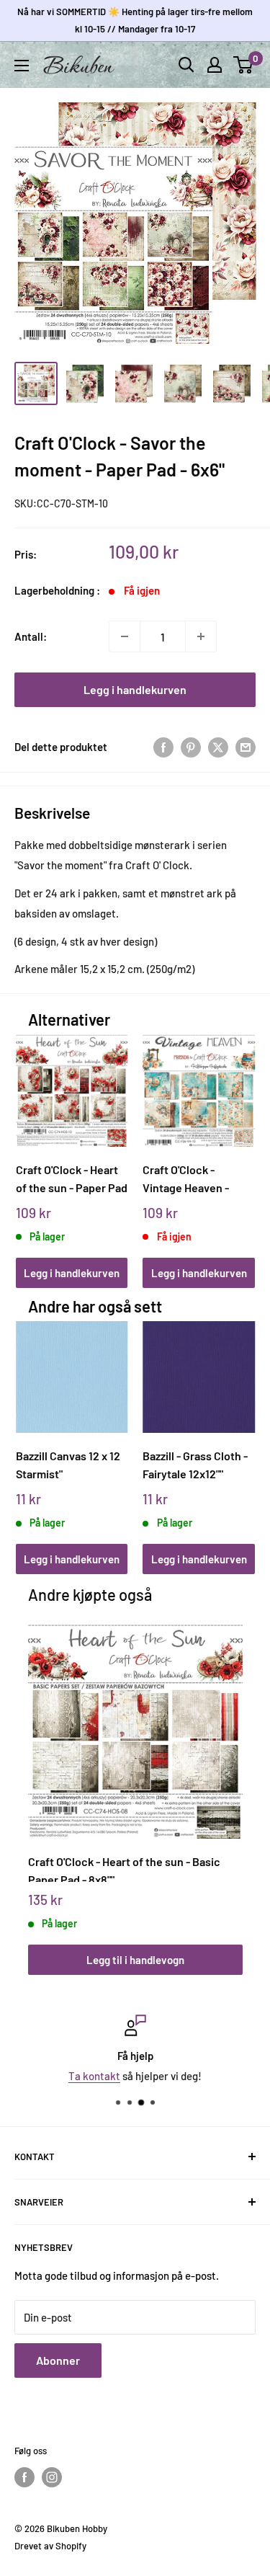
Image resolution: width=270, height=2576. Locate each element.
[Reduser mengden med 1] (125, 636)
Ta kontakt (94, 2076)
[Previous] (31, 1147)
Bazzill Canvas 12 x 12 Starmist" (68, 1465)
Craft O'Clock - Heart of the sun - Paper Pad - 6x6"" (72, 1179)
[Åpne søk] (186, 65)
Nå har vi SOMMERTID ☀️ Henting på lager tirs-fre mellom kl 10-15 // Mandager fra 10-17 (135, 20)
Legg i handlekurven (135, 689)
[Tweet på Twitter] (218, 747)
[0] (244, 65)
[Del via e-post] (246, 747)
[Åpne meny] (22, 66)
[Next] (239, 1147)
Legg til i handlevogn (135, 1960)
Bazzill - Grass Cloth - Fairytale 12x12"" (195, 1465)
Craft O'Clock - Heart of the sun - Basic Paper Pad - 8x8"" (124, 1868)
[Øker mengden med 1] (201, 636)
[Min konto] (215, 65)
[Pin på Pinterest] (191, 747)
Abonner (58, 2360)
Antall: (31, 636)
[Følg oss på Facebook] (24, 2477)
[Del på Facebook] (163, 747)
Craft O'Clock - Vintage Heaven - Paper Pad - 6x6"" (186, 1179)
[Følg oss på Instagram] (52, 2477)
